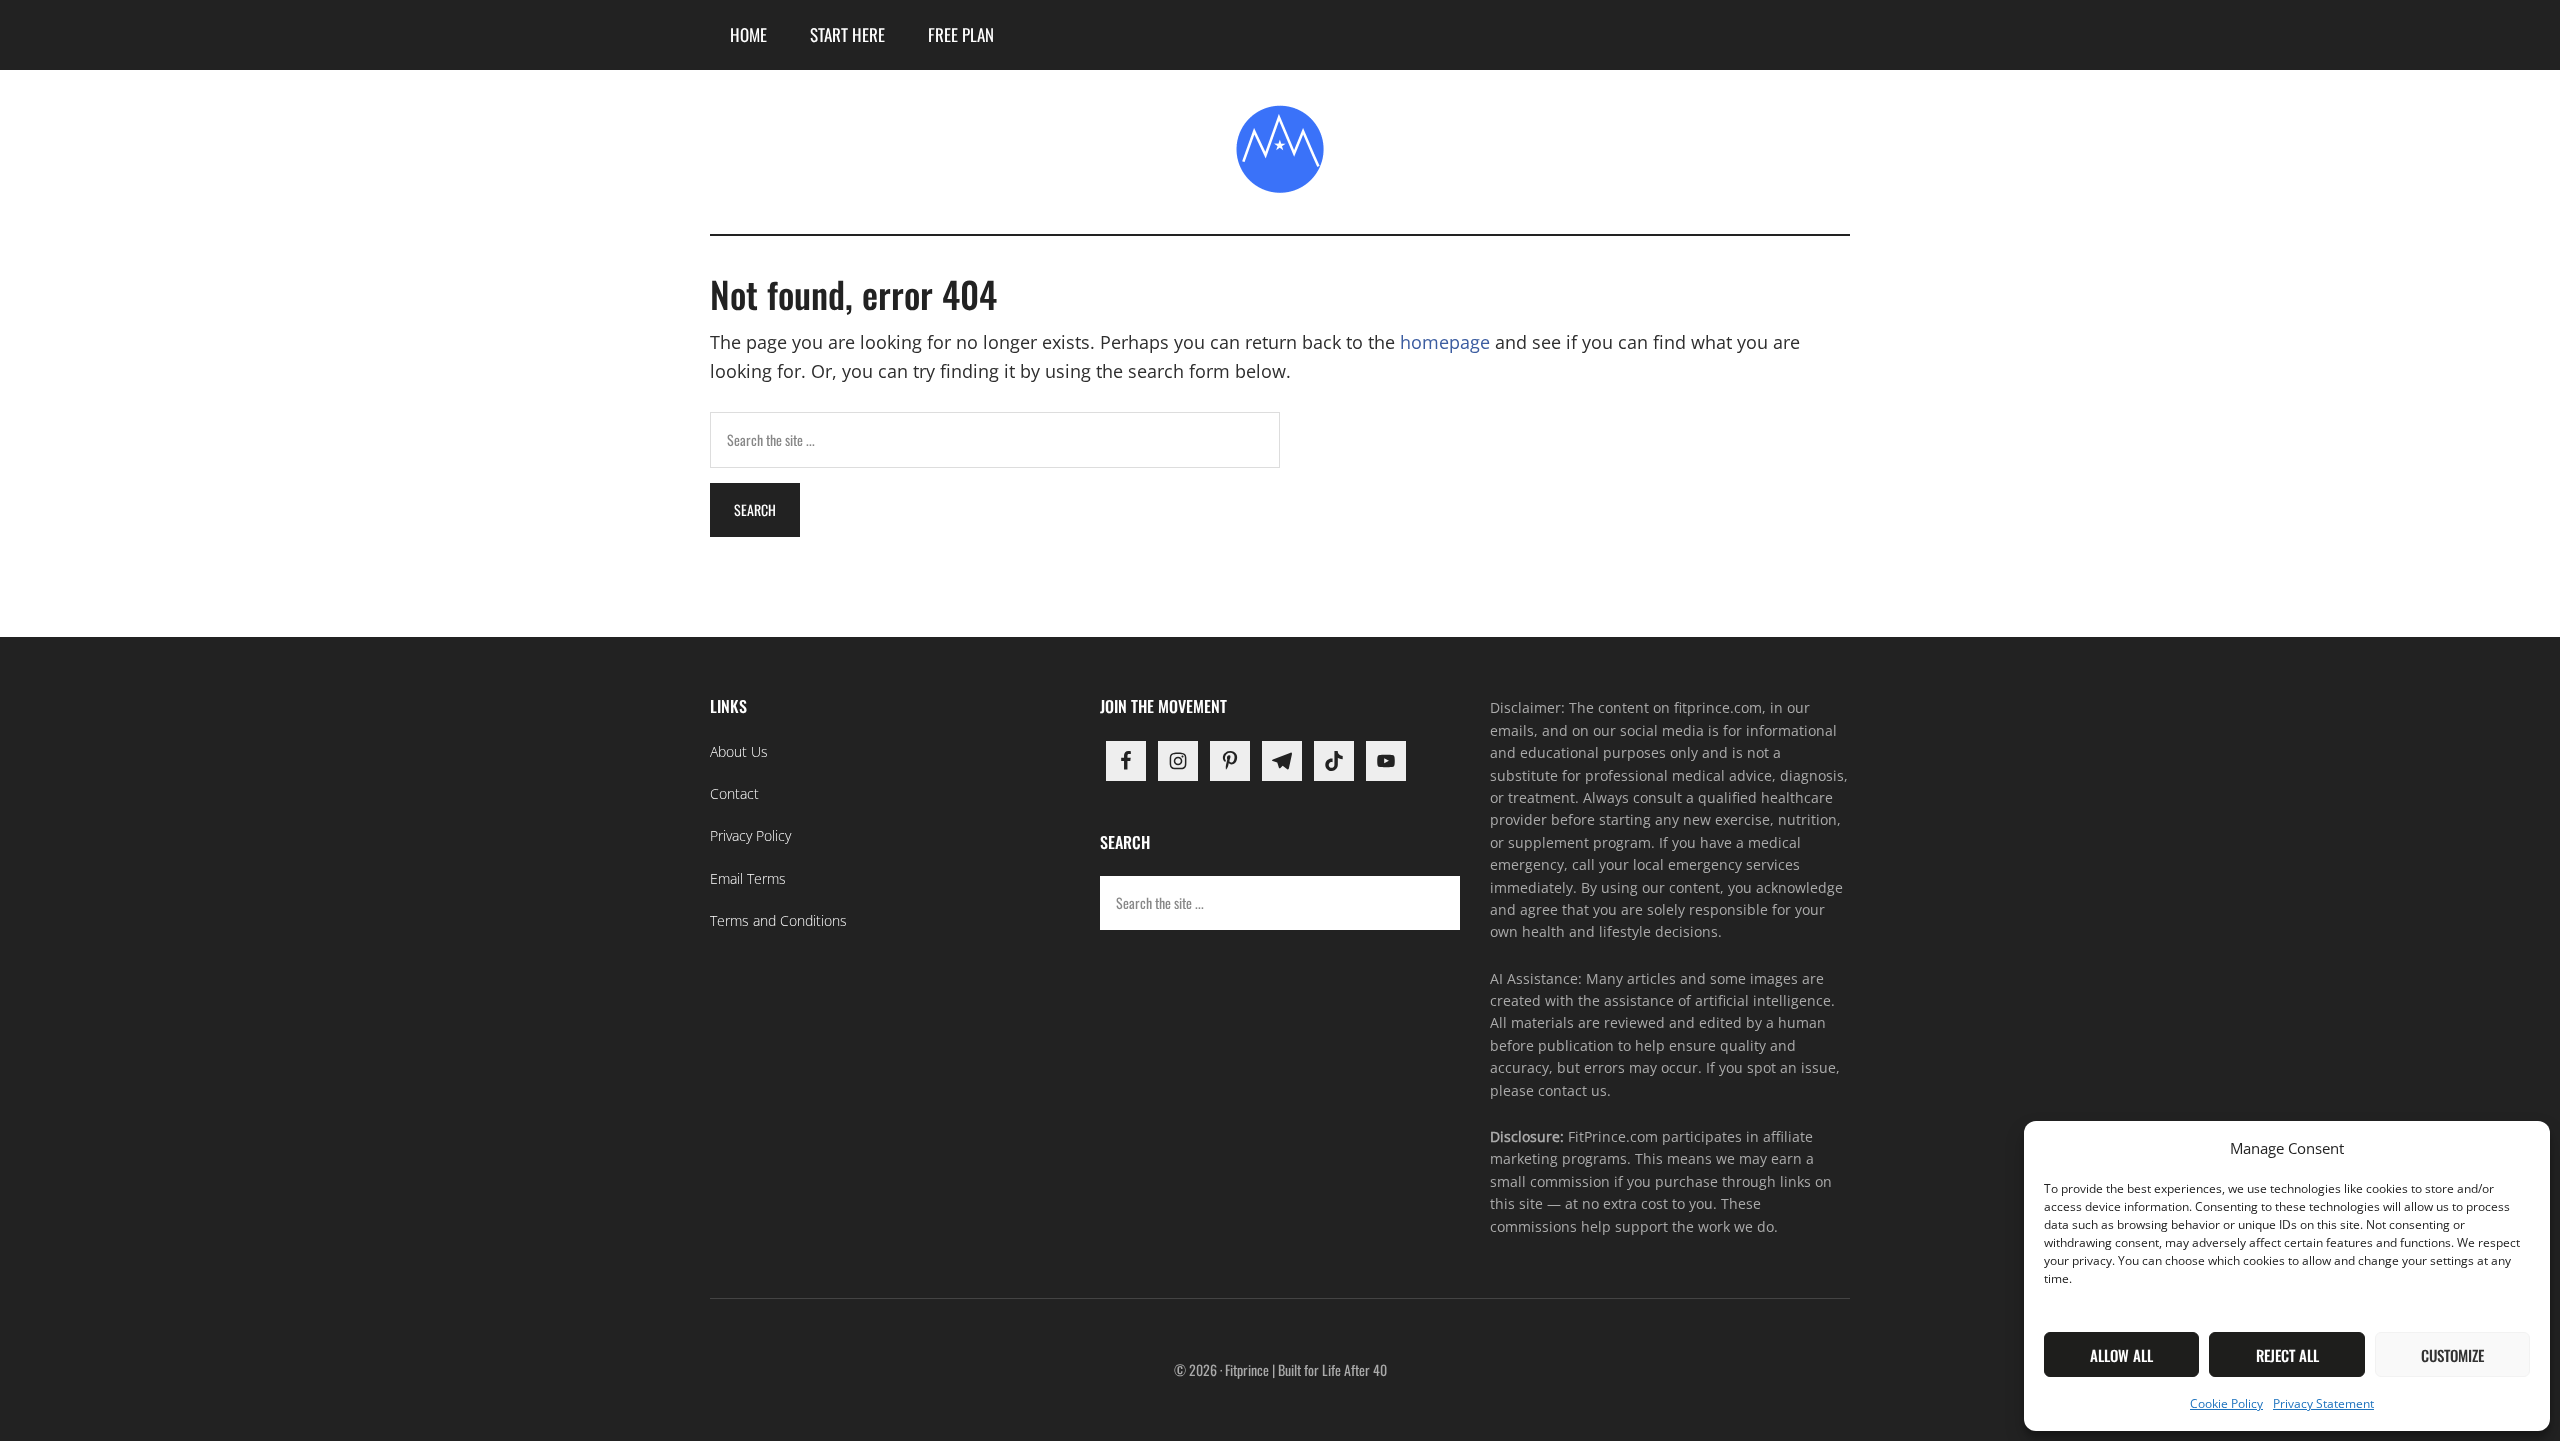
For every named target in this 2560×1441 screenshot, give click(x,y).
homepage (1445, 342)
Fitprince (1280, 149)
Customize (2452, 1355)
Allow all (2121, 1355)
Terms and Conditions (778, 920)
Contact (734, 793)
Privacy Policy (750, 835)
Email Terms (748, 878)
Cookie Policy (2226, 1403)
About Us (739, 751)
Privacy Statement (2323, 1403)
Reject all (2287, 1355)
